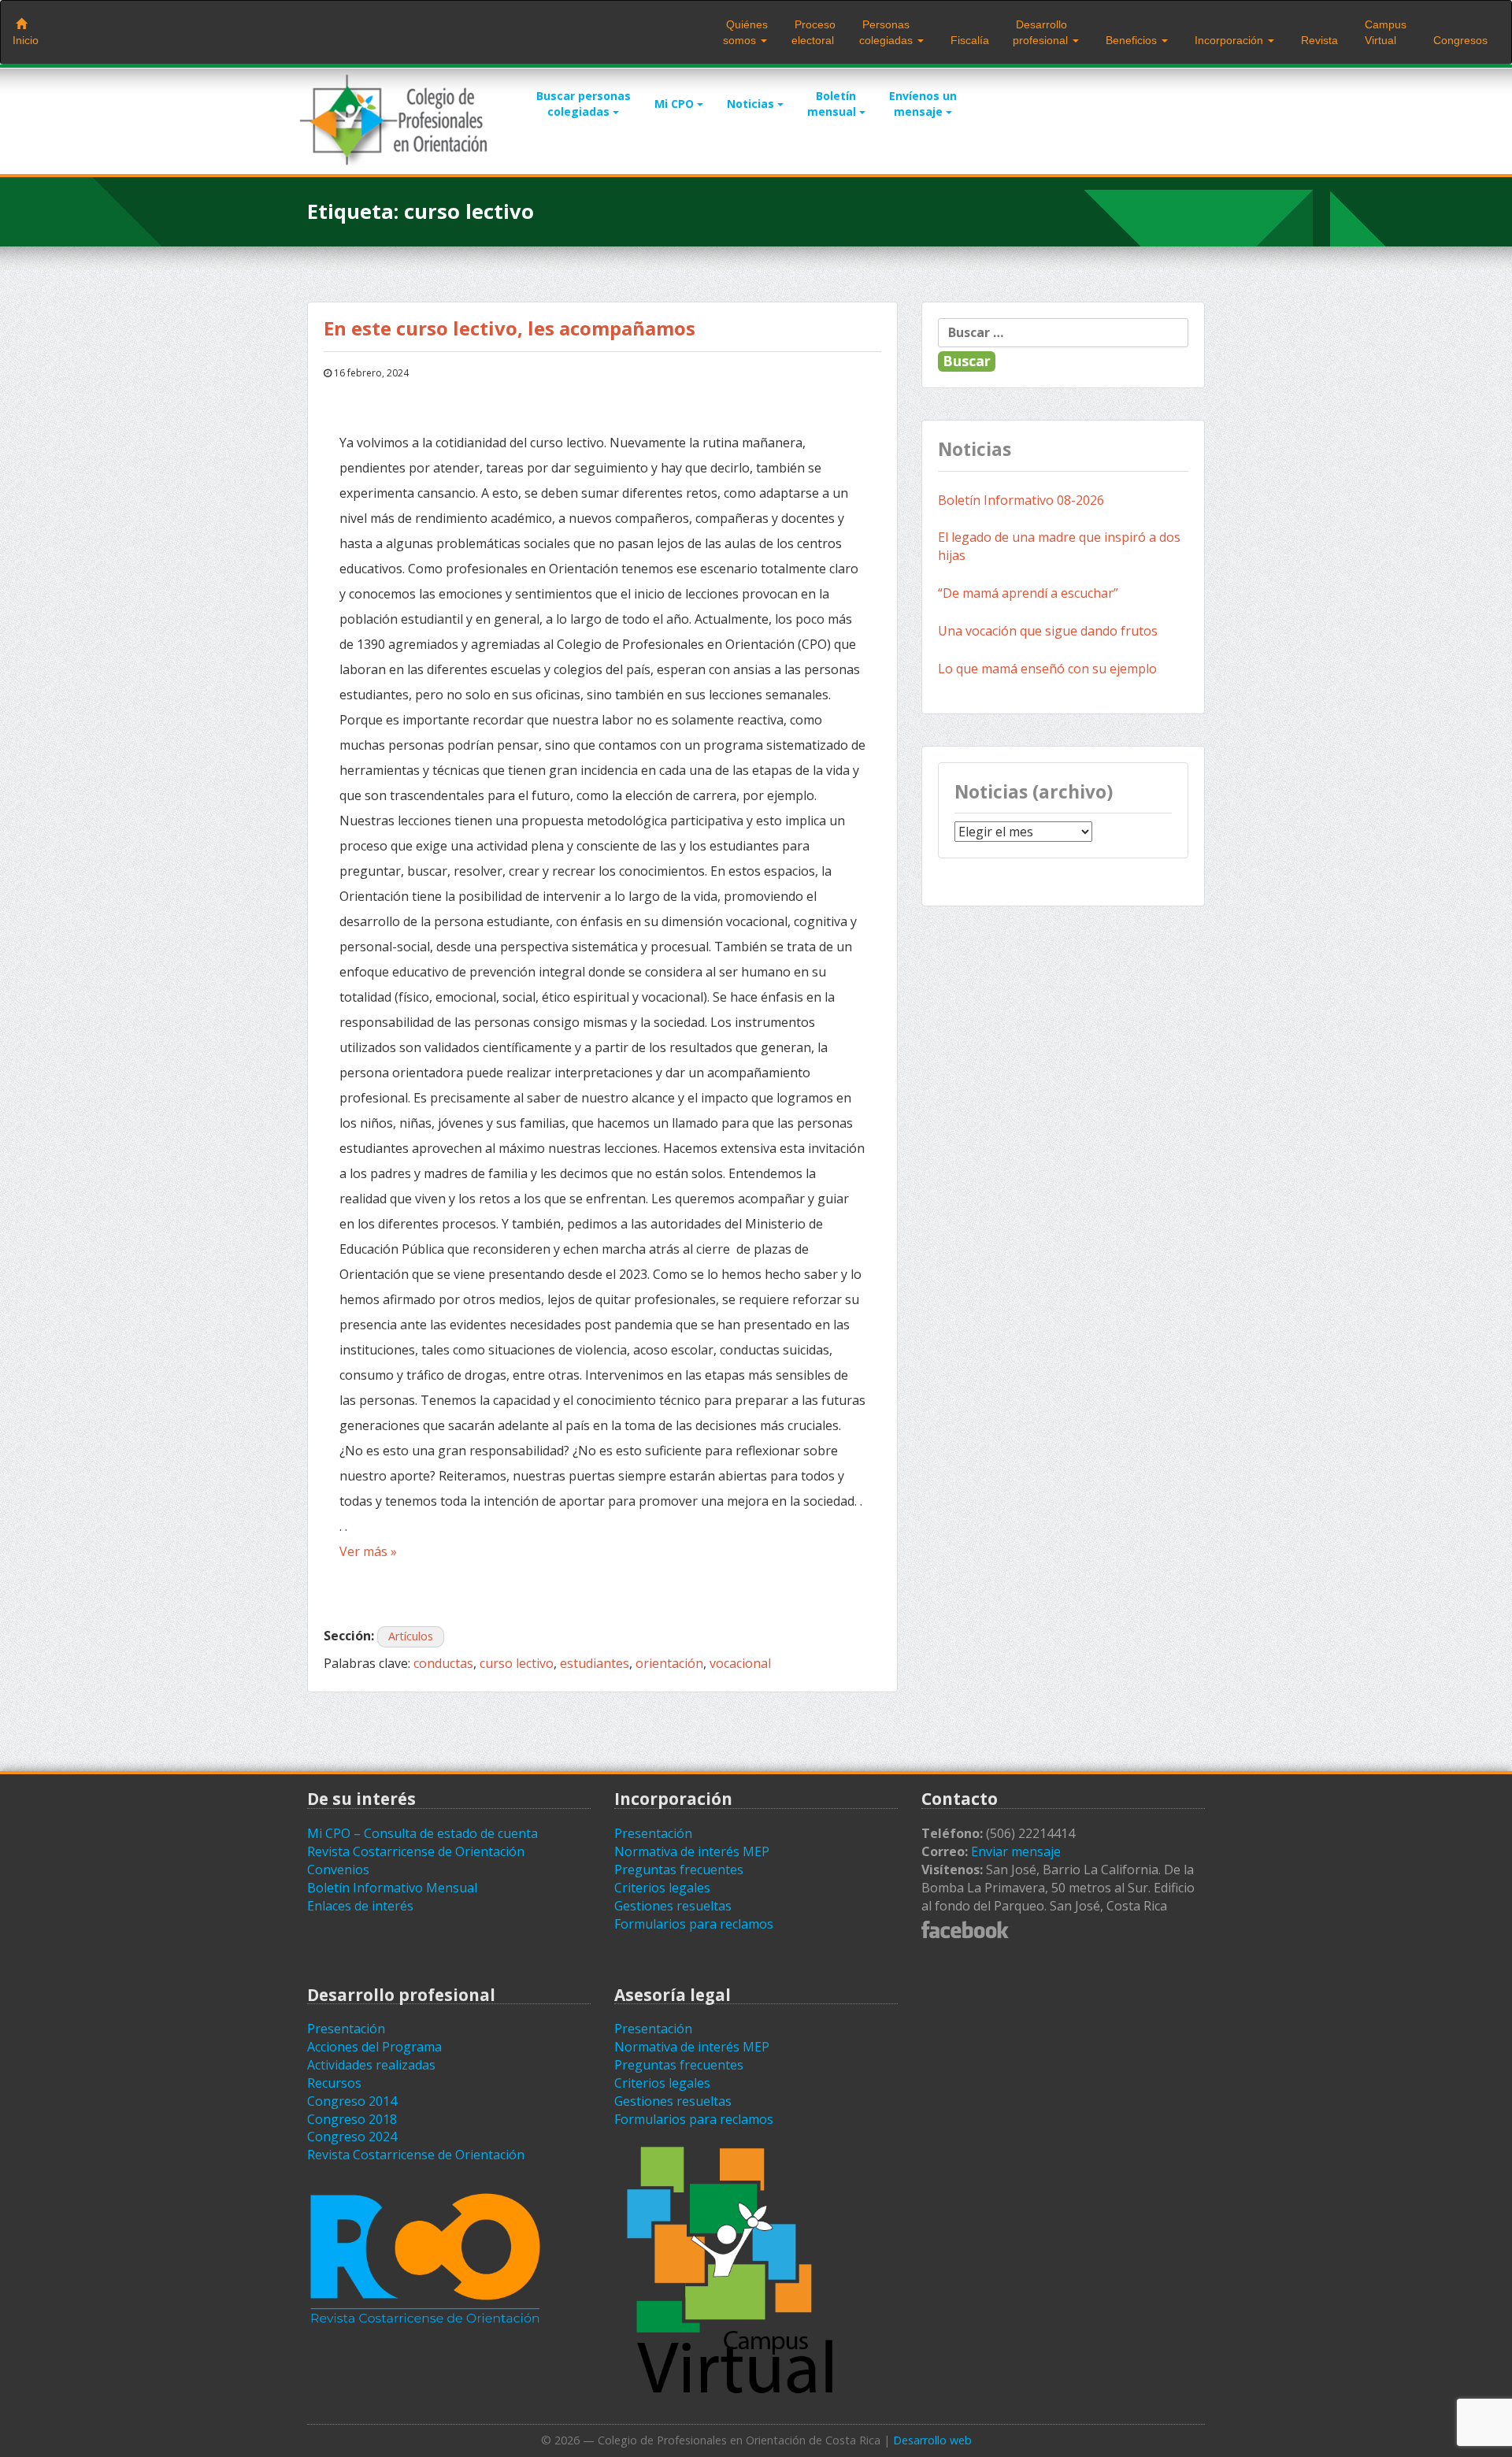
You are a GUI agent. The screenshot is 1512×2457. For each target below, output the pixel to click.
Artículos (411, 1636)
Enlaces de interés (360, 1906)
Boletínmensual (833, 104)
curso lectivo (517, 1663)
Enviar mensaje (1016, 1851)
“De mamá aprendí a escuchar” (1028, 593)
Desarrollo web (932, 2440)
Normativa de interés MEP (692, 1851)
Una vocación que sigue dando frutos (1048, 631)
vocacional (740, 1663)
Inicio (26, 40)
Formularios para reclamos (694, 1924)
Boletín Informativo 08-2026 (1021, 500)
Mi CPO (676, 104)
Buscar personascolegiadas (584, 104)
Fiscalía (968, 40)
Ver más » (368, 1551)
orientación (669, 1663)
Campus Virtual (1384, 32)
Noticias (752, 104)
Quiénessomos (745, 32)
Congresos (1459, 40)
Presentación (653, 1833)
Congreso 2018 (352, 2119)
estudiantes (595, 1663)
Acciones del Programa (374, 2047)
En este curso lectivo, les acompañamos (510, 328)
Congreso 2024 (352, 2136)
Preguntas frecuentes (679, 1870)
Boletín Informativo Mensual (392, 1888)
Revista (1318, 40)
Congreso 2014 (352, 2101)
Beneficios (1131, 40)
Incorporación (1229, 40)
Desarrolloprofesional (1042, 32)
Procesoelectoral (813, 32)
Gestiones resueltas (673, 1906)
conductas (443, 1663)
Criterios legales (662, 1888)
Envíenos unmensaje (923, 104)
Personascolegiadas (888, 32)
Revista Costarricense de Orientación (416, 1851)
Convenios (338, 1870)
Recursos (334, 2083)
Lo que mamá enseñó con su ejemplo (1047, 669)
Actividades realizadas (371, 2065)
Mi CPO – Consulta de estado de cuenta (422, 1833)
